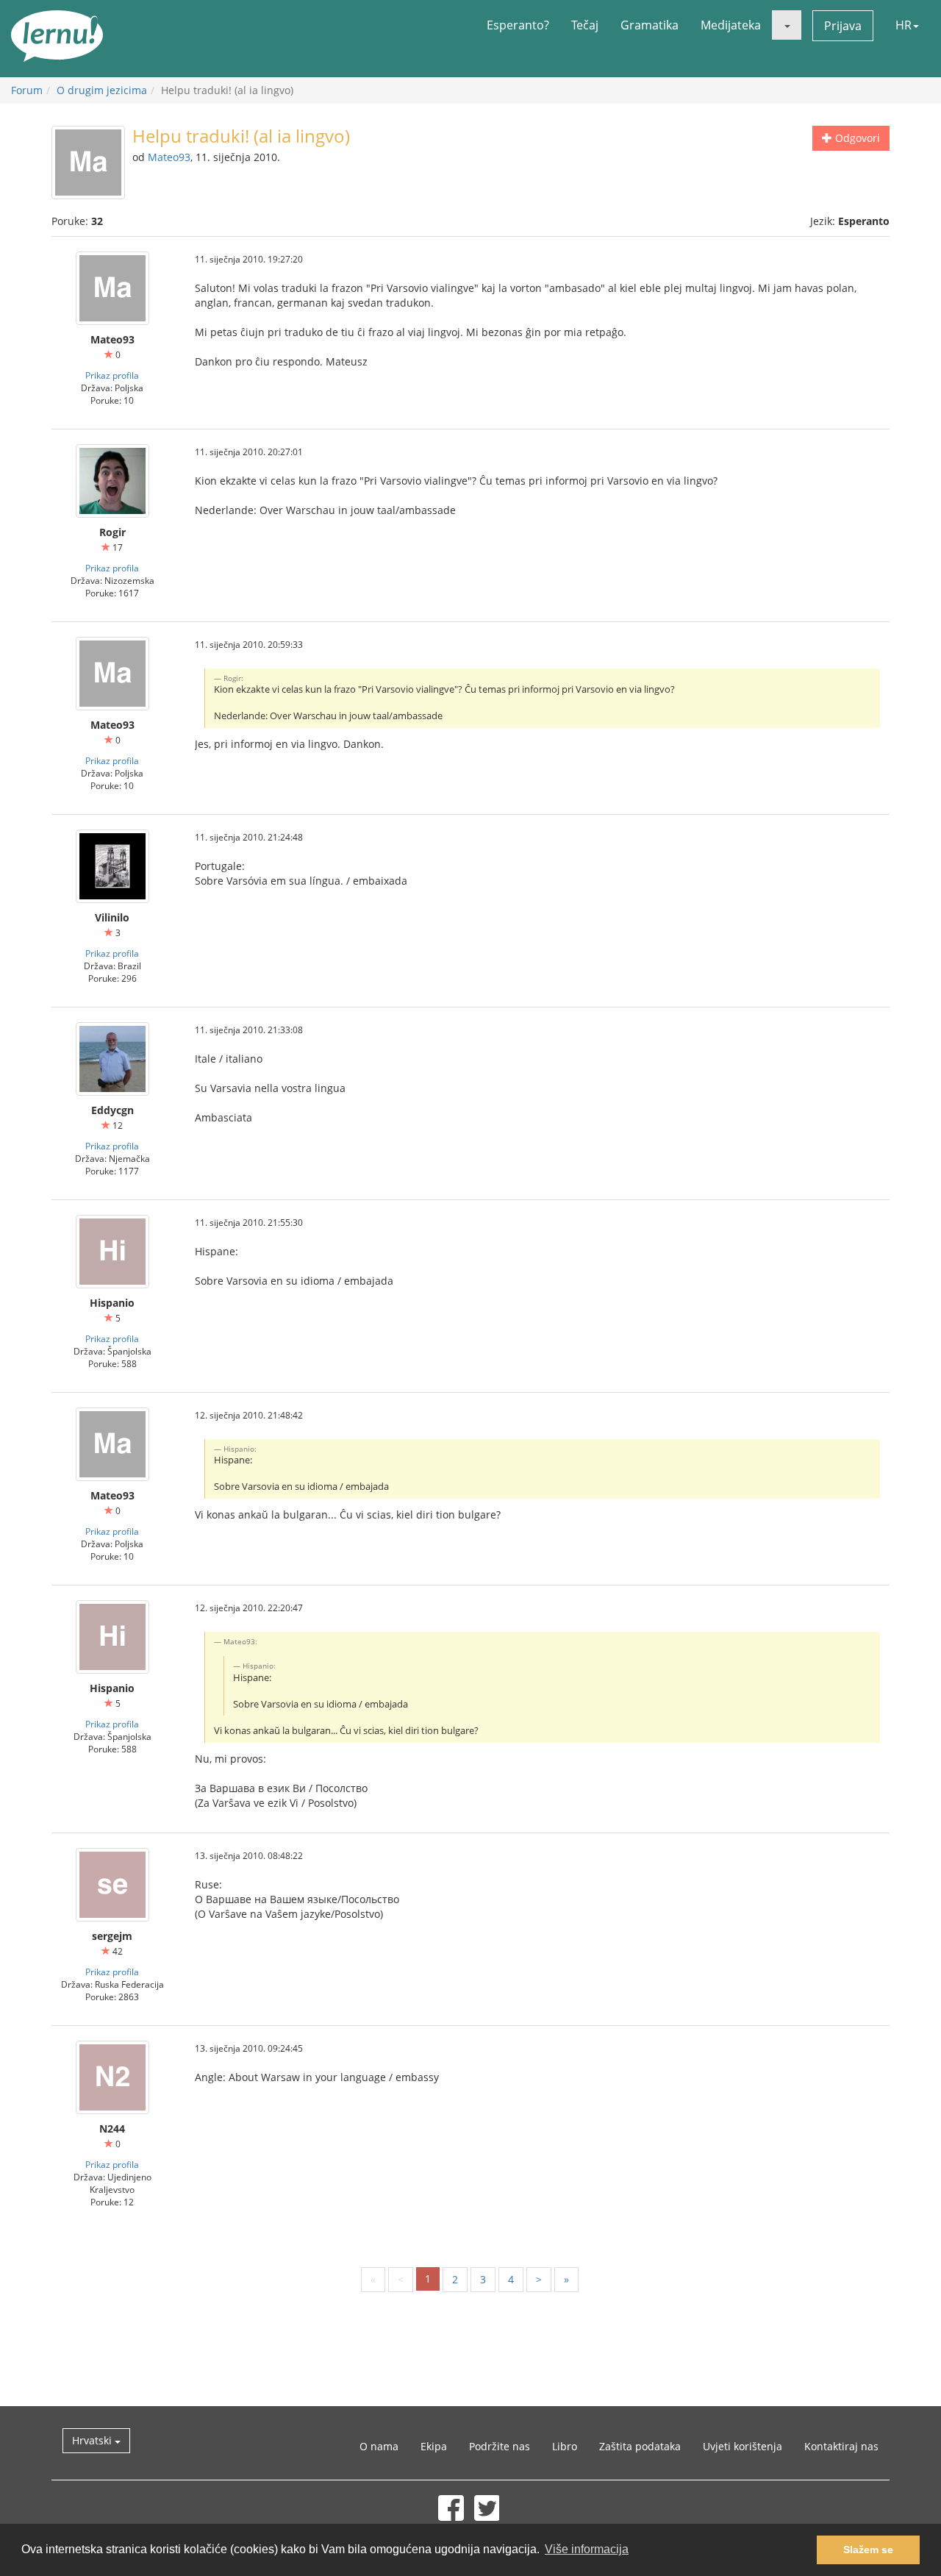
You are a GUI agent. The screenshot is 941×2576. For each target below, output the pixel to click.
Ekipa (434, 2446)
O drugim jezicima (102, 90)
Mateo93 (169, 157)
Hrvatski (93, 2440)
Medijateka (731, 25)
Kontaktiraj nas (841, 2446)
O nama (379, 2446)
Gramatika (650, 25)
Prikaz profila (112, 375)
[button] (787, 25)
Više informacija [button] (587, 2549)
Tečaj (585, 25)
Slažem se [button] (868, 2550)
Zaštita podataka (640, 2446)
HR (904, 25)
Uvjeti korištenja (743, 2446)
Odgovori (856, 138)
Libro (565, 2446)
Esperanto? (518, 25)
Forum (27, 90)
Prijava (843, 26)
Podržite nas (500, 2446)
